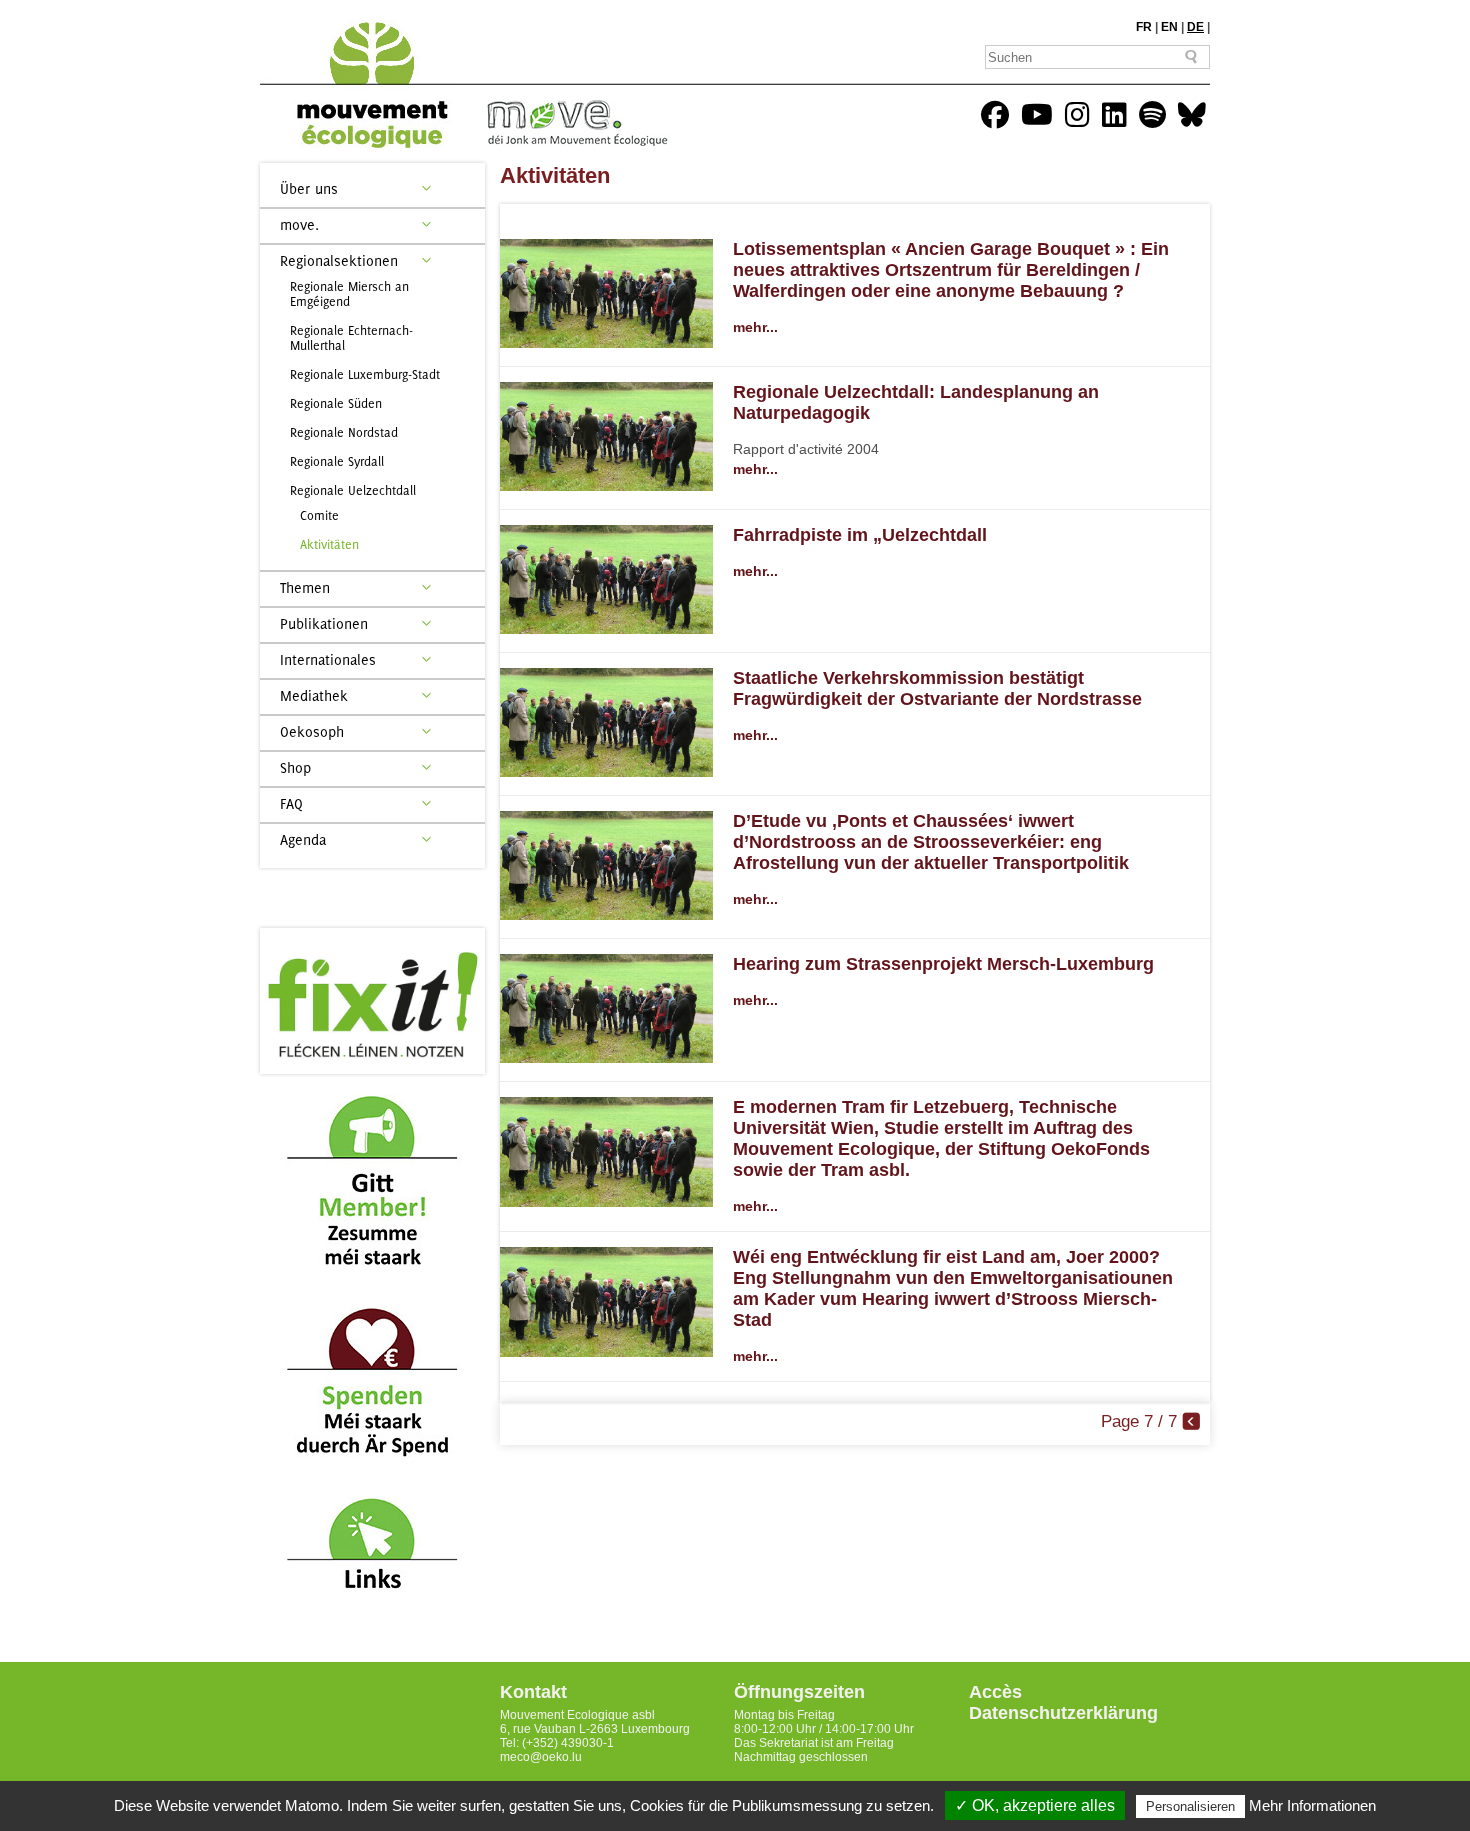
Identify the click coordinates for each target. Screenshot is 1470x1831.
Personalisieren (1190, 1806)
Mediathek (314, 695)
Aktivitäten (329, 544)
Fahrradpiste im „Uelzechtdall (860, 535)
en (1169, 27)
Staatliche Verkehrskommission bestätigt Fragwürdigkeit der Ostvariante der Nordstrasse (937, 688)
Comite (319, 515)
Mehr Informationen (1312, 1805)
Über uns (309, 188)
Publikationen (324, 623)
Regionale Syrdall (337, 461)
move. (299, 224)
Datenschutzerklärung (1063, 1713)
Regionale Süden (336, 403)
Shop (295, 767)
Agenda (303, 839)
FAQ (291, 803)
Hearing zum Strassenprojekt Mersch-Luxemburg (943, 964)
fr (1144, 27)
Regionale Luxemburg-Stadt (365, 374)
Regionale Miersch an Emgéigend (349, 294)
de (1195, 27)
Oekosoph (312, 731)
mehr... (755, 327)
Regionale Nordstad (344, 432)
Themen (305, 587)
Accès (995, 1692)
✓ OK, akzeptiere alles (1035, 1805)
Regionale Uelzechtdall (353, 490)
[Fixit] (372, 1001)
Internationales (328, 659)
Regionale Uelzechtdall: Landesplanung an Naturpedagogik (916, 402)
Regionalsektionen (339, 260)
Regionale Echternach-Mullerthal (351, 338)
